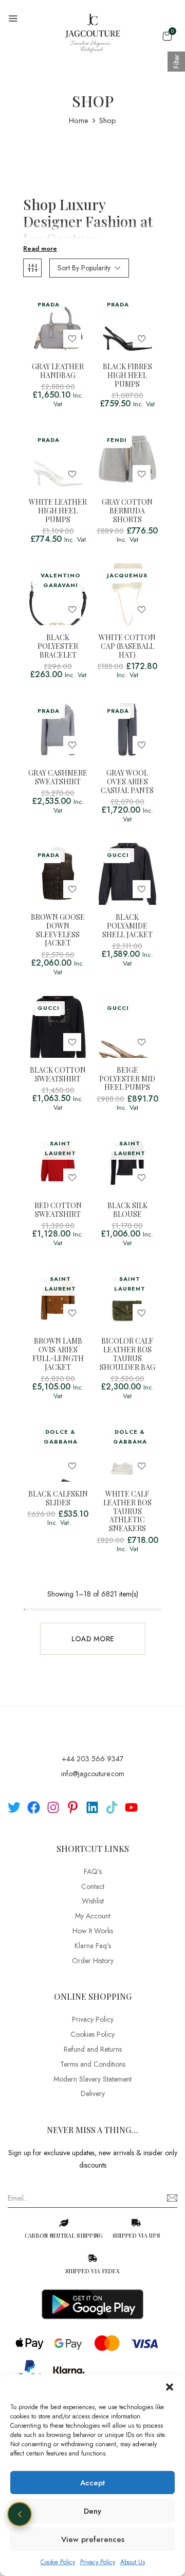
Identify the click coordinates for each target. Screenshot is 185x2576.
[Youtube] (131, 1807)
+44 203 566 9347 (92, 1759)
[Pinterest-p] (73, 1807)
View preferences (93, 2539)
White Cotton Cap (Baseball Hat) (127, 646)
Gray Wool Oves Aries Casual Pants (127, 782)
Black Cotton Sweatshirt (58, 1075)
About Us (133, 2562)
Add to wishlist (72, 339)
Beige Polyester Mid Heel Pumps (127, 1079)
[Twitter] (14, 1807)
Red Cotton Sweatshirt (58, 1210)
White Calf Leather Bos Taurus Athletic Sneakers (127, 1512)
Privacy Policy (98, 2562)
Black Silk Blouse (127, 1210)
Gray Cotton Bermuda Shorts (127, 511)
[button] (170, 2387)
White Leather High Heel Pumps (58, 511)
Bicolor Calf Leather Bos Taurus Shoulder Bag (127, 1354)
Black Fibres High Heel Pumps (127, 375)
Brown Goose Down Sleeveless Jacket (58, 930)
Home (79, 121)
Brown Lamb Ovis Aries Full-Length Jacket (58, 1354)
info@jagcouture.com (93, 1774)
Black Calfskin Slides (58, 1499)
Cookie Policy (58, 2562)
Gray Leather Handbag (58, 371)
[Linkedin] (92, 1807)
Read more (40, 249)
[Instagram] (53, 1807)
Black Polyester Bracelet (58, 646)
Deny (92, 2511)
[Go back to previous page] (20, 2514)
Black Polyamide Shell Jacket (127, 926)
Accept (92, 2483)
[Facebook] (34, 1807)
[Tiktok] (112, 1807)
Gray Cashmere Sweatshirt (58, 778)
